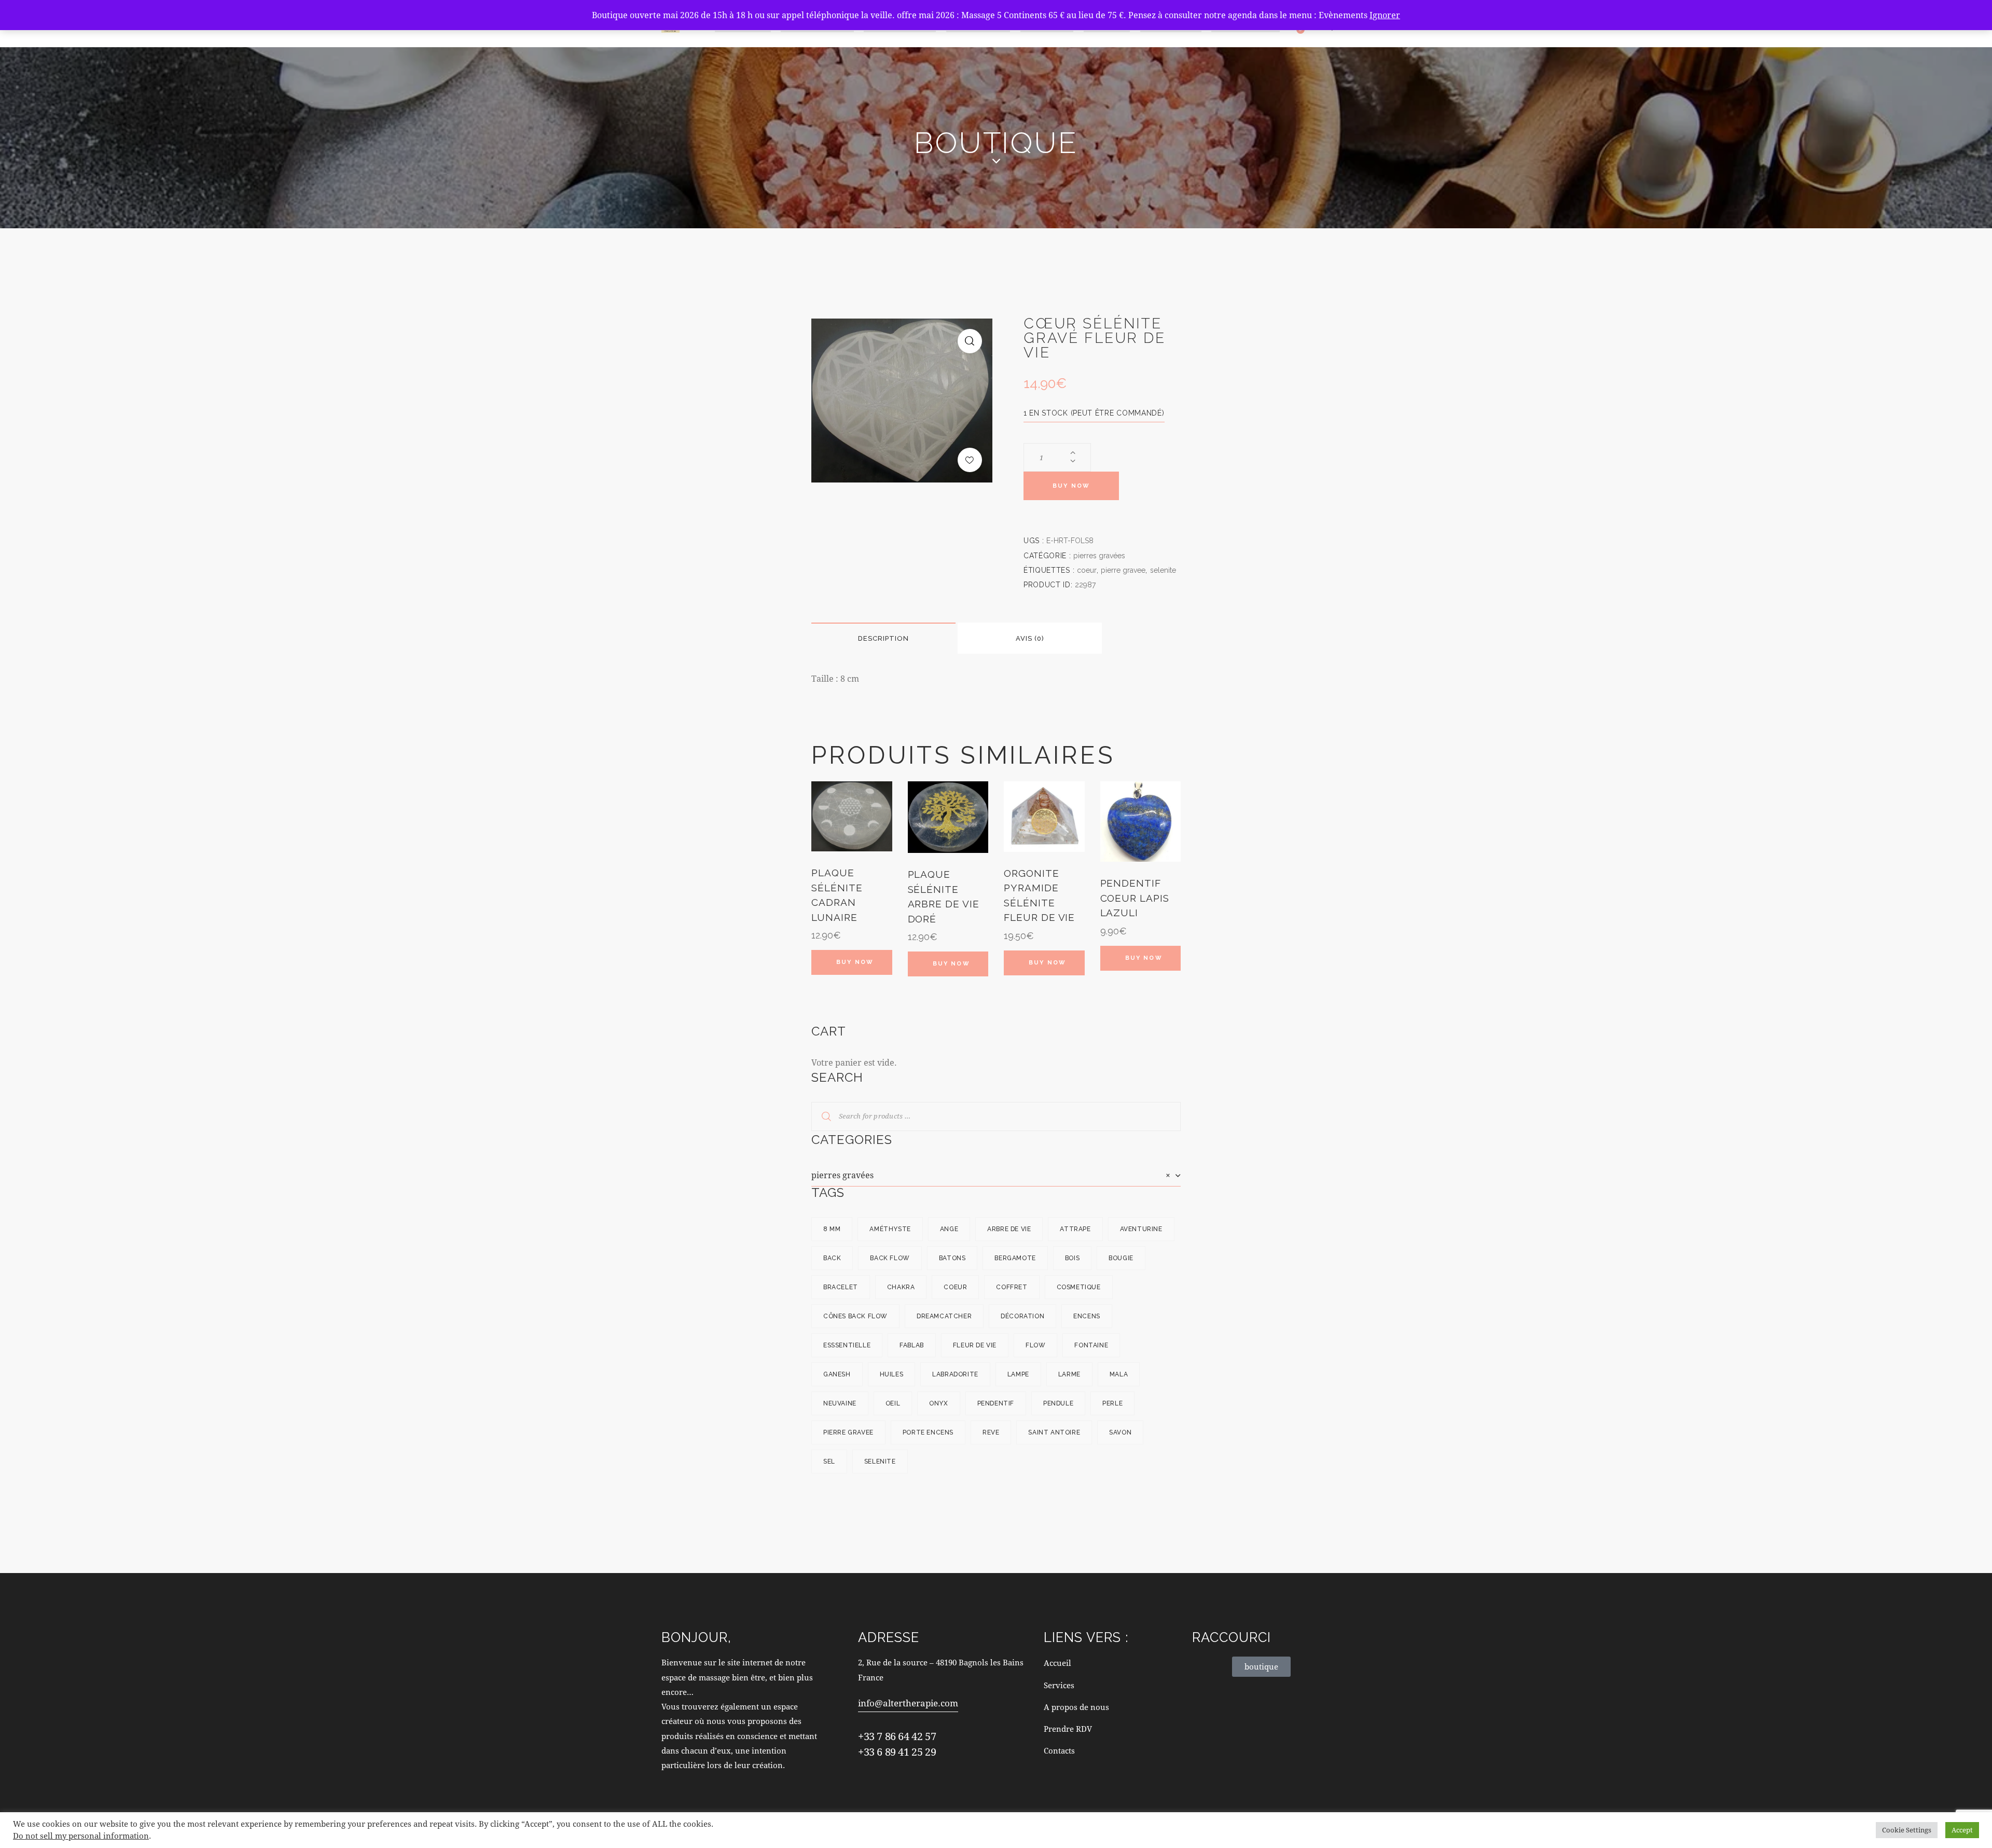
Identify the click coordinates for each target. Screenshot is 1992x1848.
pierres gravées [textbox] (991, 1175)
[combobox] (996, 1175)
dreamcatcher (944, 1316)
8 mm (832, 1229)
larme (1069, 1374)
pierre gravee (1123, 570)
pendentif (996, 1403)
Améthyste (890, 1229)
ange (949, 1229)
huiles (892, 1374)
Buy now (1071, 486)
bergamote (1015, 1258)
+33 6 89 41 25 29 (897, 1752)
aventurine (1141, 1229)
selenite (1163, 570)
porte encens (928, 1432)
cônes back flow (855, 1316)
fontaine (1091, 1345)
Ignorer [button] (1385, 15)
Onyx (938, 1403)
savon (1120, 1432)
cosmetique (1079, 1287)
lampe (1018, 1374)
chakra (901, 1287)
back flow (890, 1258)
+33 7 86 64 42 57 (897, 1736)
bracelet (841, 1287)
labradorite (955, 1374)
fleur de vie (975, 1345)
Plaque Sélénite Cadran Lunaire (837, 895)
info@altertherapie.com (908, 1703)
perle (1112, 1403)
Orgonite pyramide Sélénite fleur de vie (1039, 895)
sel (829, 1461)
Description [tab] (883, 638)
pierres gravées (1099, 556)
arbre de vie (1009, 1229)
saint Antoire (1054, 1432)
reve (991, 1432)
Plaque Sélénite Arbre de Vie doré (944, 897)
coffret (1012, 1287)
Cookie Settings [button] (1907, 1830)
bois (1072, 1258)
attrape (1075, 1229)
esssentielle (847, 1345)
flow (1035, 1345)
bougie (1121, 1258)
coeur (1087, 570)
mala (1119, 1374)
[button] (970, 341)
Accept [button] (1962, 1830)
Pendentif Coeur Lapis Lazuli (1135, 898)
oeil (893, 1403)
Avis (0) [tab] (1030, 638)
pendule (1058, 1403)
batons (952, 1258)
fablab (912, 1345)
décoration (1022, 1316)
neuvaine (840, 1403)
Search (820, 1116)
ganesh (837, 1374)
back (832, 1258)
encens (1087, 1316)
